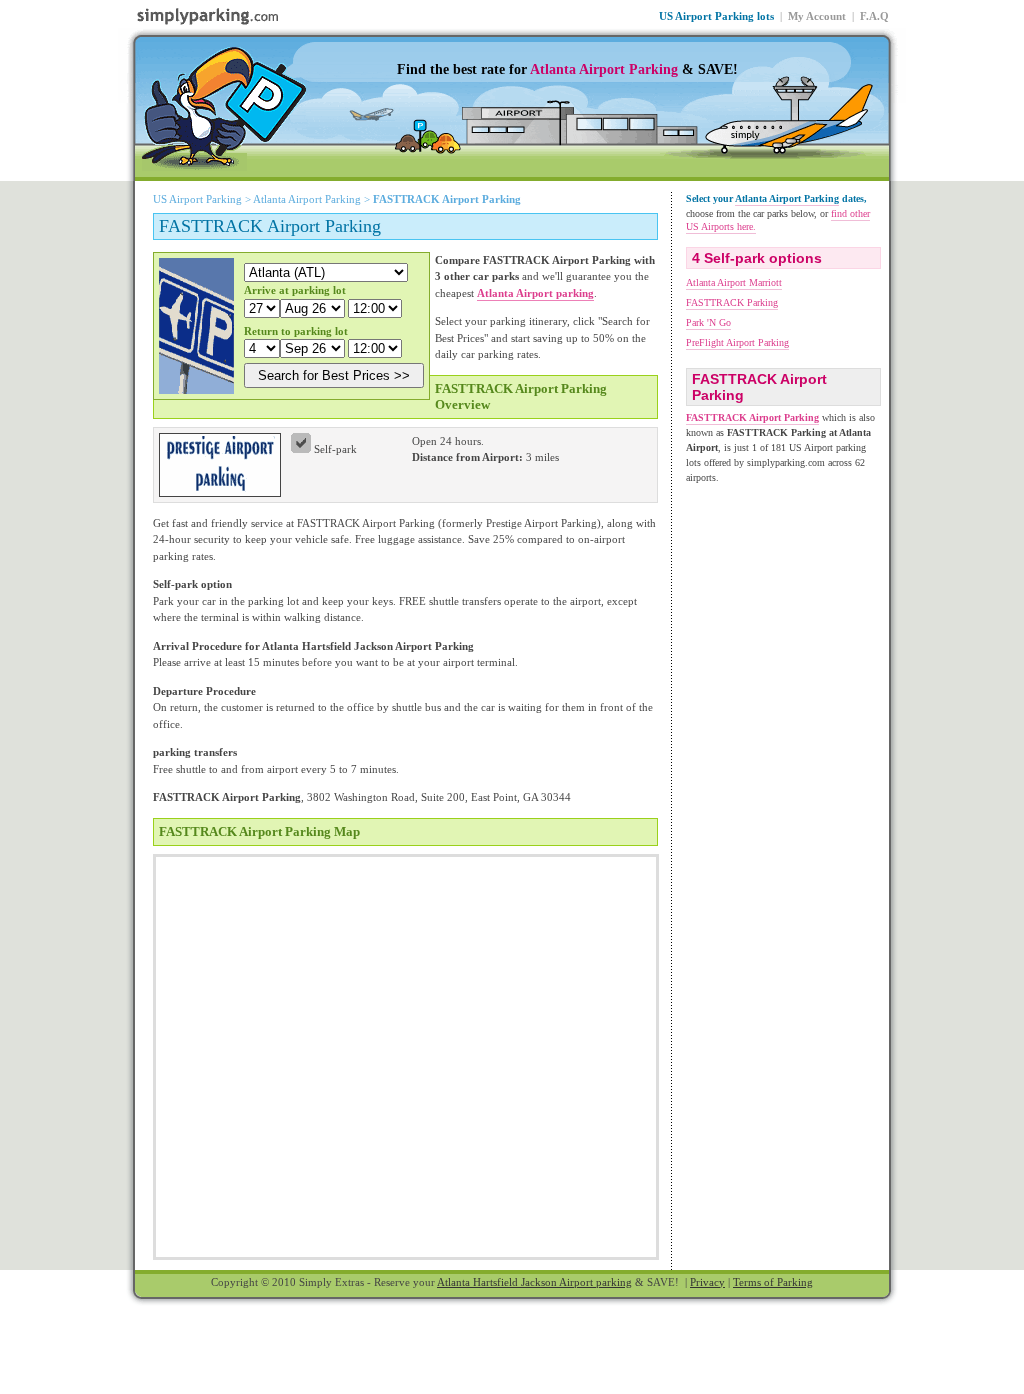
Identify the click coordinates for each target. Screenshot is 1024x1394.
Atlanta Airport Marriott (734, 282)
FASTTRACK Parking (732, 302)
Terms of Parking (773, 1282)
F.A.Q (874, 16)
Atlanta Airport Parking (604, 69)
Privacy (707, 1282)
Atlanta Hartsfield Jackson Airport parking (534, 1282)
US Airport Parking (197, 199)
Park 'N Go (708, 322)
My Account (817, 16)
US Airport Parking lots (716, 16)
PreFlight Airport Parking (737, 342)
